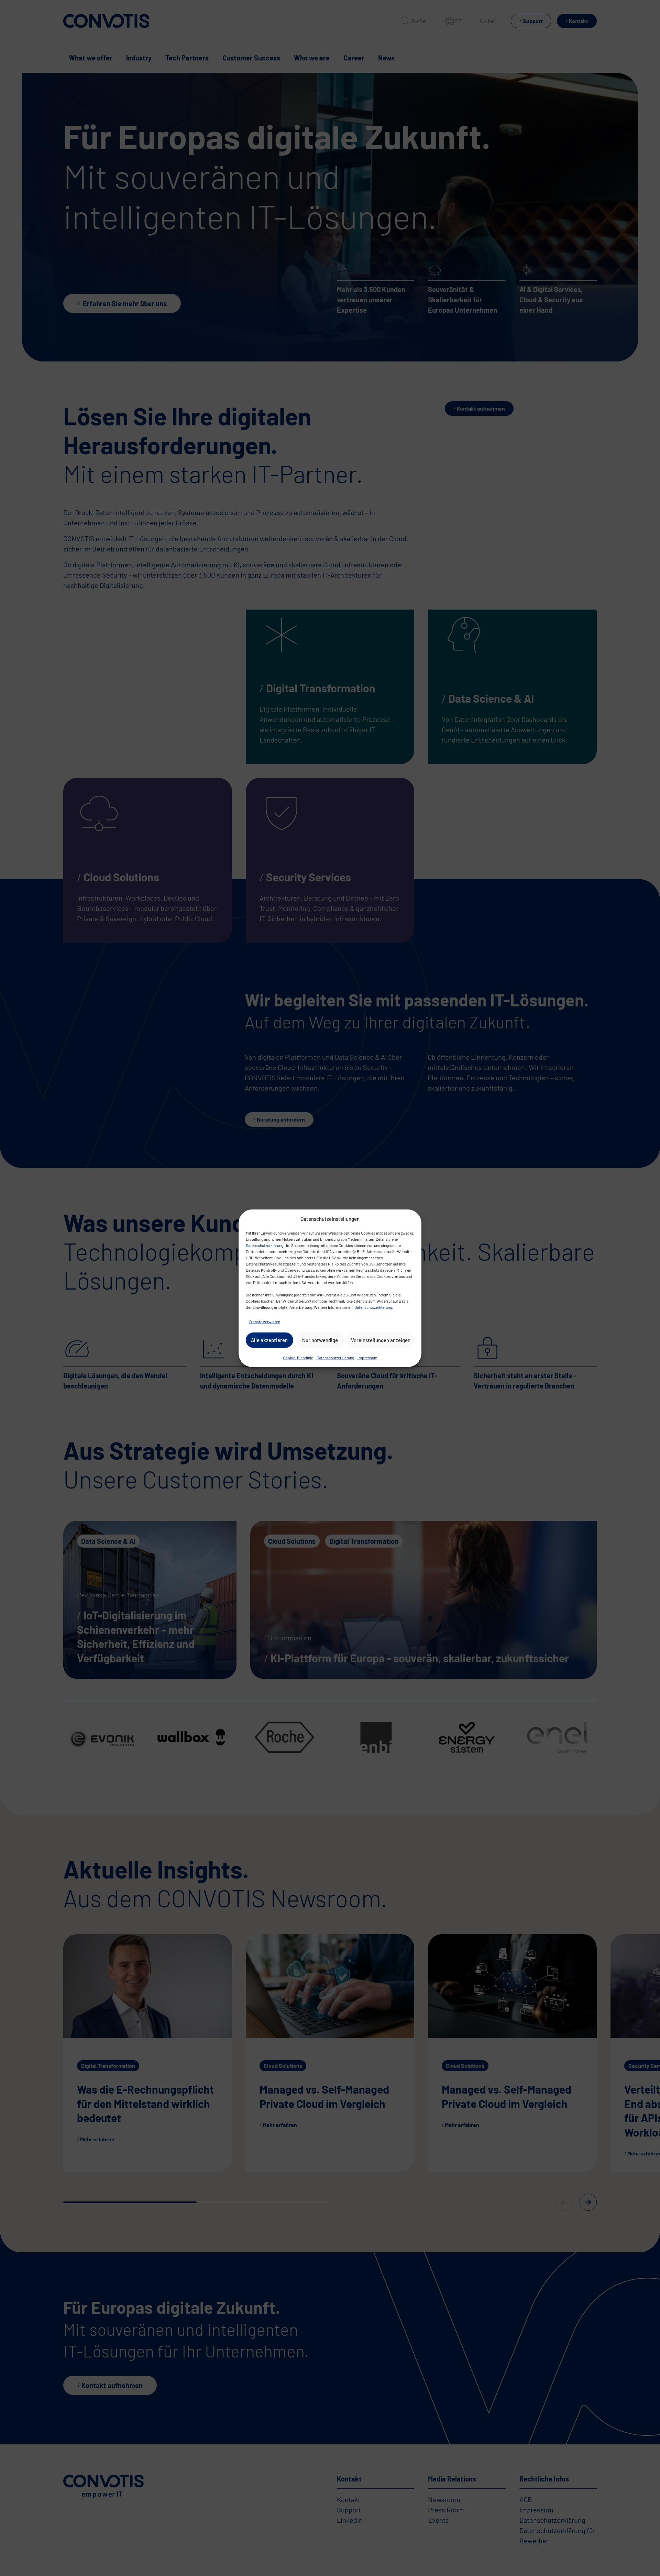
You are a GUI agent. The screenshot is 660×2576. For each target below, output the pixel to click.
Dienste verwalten (265, 1321)
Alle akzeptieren (269, 1340)
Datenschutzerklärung (265, 1245)
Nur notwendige (320, 1340)
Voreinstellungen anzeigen (381, 1340)
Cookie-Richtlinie (298, 1357)
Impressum (367, 1357)
